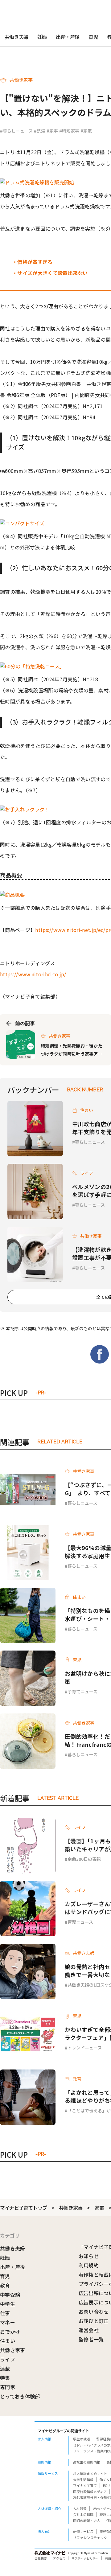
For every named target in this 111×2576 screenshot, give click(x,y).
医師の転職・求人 (87, 2521)
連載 (5, 2369)
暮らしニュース (90, 1142)
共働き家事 (71, 2208)
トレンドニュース (85, 2048)
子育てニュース (82, 1692)
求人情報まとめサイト (90, 2473)
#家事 (52, 131)
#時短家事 (69, 131)
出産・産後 (68, 37)
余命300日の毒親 (84, 1859)
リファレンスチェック (90, 2537)
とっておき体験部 (20, 2396)
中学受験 (10, 2295)
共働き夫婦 (16, 37)
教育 (5, 2285)
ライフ (8, 2359)
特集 (5, 2378)
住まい (8, 2341)
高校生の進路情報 (87, 2462)
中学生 (8, 2304)
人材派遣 (80, 2508)
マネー (8, 2322)
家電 (99, 2208)
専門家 (8, 2387)
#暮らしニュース (16, 131)
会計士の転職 (83, 2514)
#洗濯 (40, 131)
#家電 (86, 131)
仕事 (5, 2313)
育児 (93, 37)
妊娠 (42, 37)
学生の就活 (82, 2439)
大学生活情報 (83, 2480)
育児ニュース (80, 1922)
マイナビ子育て (85, 2485)
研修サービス (83, 2531)
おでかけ (10, 2332)
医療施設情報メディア (90, 2492)
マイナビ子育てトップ (23, 2208)
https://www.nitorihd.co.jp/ (33, 974)
